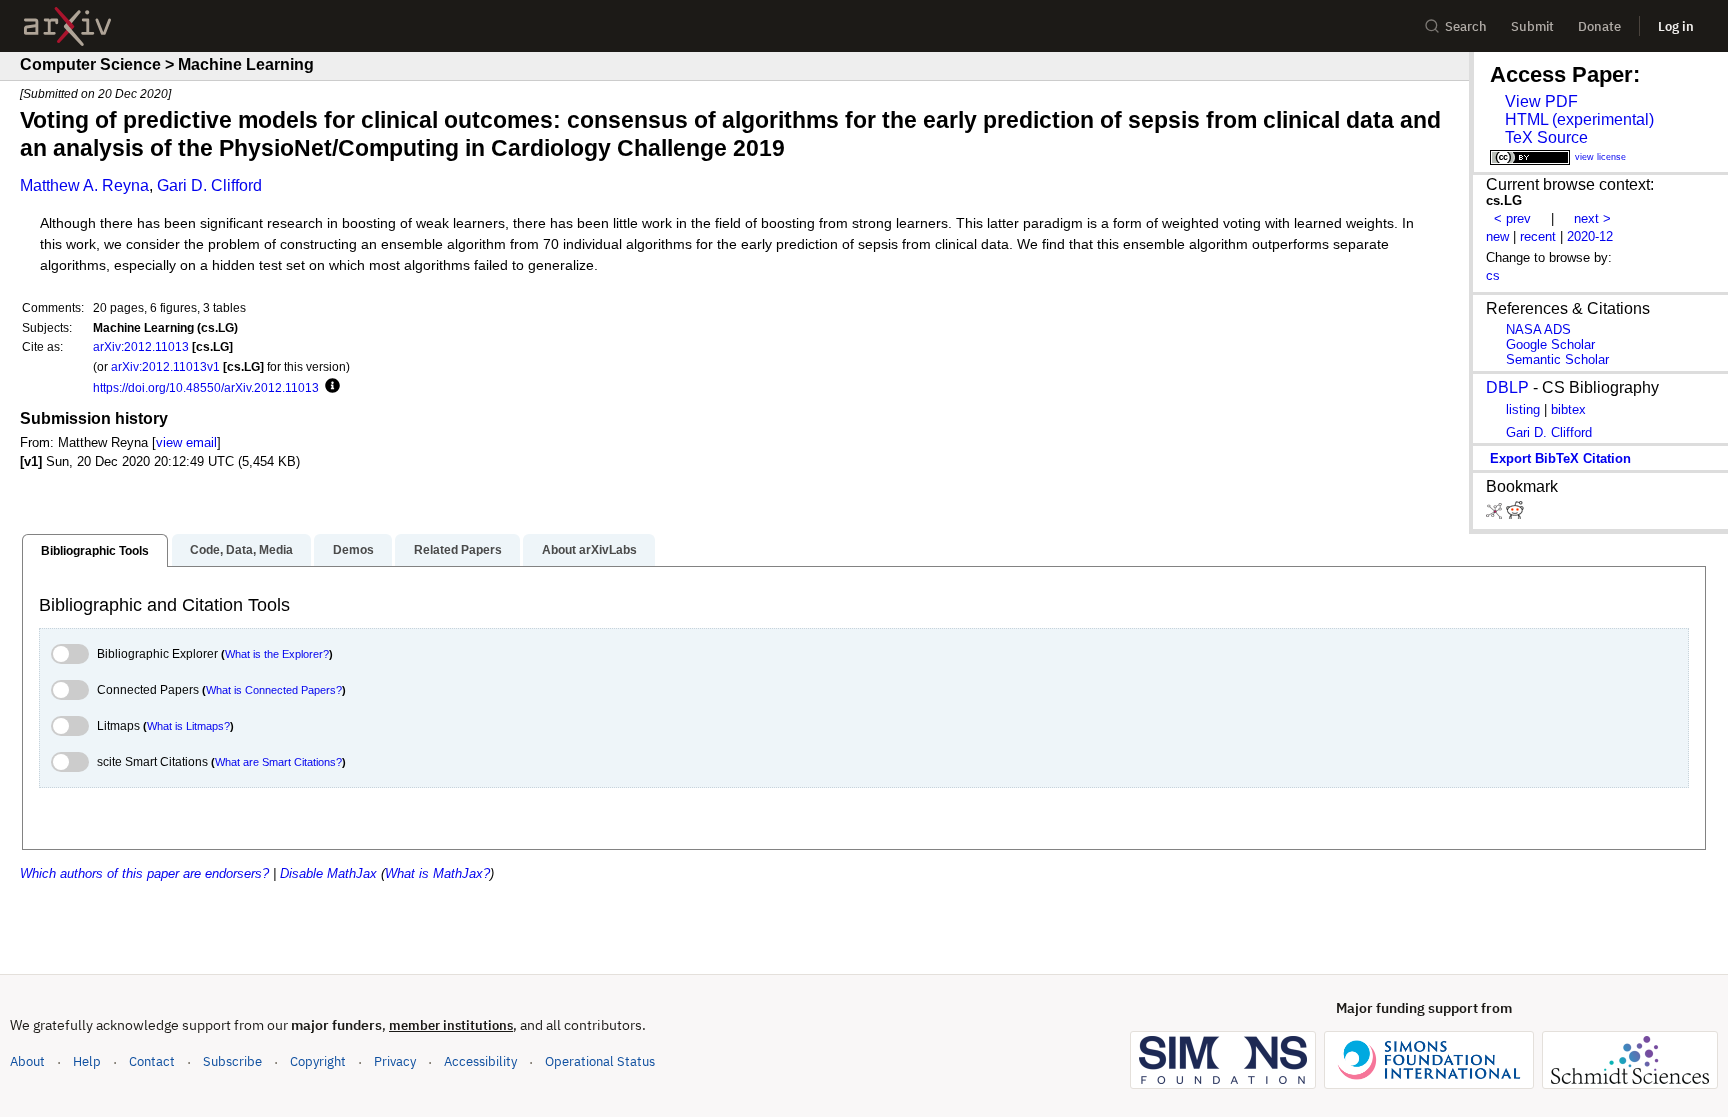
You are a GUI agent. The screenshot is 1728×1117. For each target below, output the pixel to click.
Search (1466, 26)
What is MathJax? (437, 873)
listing (1523, 409)
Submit (1532, 26)
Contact (152, 1061)
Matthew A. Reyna (84, 185)
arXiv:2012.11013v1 (165, 366)
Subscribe (232, 1061)
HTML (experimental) (1579, 119)
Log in (1676, 26)
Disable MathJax (328, 873)
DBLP (1507, 387)
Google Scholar (1550, 344)
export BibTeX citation (1560, 458)
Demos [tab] (353, 550)
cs (1493, 275)
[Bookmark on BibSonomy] (1496, 514)
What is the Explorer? (277, 654)
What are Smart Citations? (278, 762)
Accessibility (480, 1061)
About (27, 1061)
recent (1538, 236)
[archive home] (67, 26)
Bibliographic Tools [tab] (95, 551)
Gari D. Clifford (209, 185)
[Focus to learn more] (329, 387)
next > (1592, 218)
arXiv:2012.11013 (141, 346)
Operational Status (600, 1061)
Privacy (395, 1061)
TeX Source (1546, 137)
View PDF (1541, 101)
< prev (1512, 218)
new (1497, 236)
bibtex (1568, 409)
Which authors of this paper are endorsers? (144, 873)
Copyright (318, 1061)
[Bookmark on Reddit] (1515, 514)
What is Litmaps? (188, 726)
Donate (1599, 26)
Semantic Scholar (1557, 359)
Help (87, 1061)
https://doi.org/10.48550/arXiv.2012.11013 (206, 387)
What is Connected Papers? (274, 690)
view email (186, 442)
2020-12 (1590, 236)
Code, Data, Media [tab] (241, 550)
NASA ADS (1538, 329)
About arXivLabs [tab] (589, 550)
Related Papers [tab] (458, 550)
